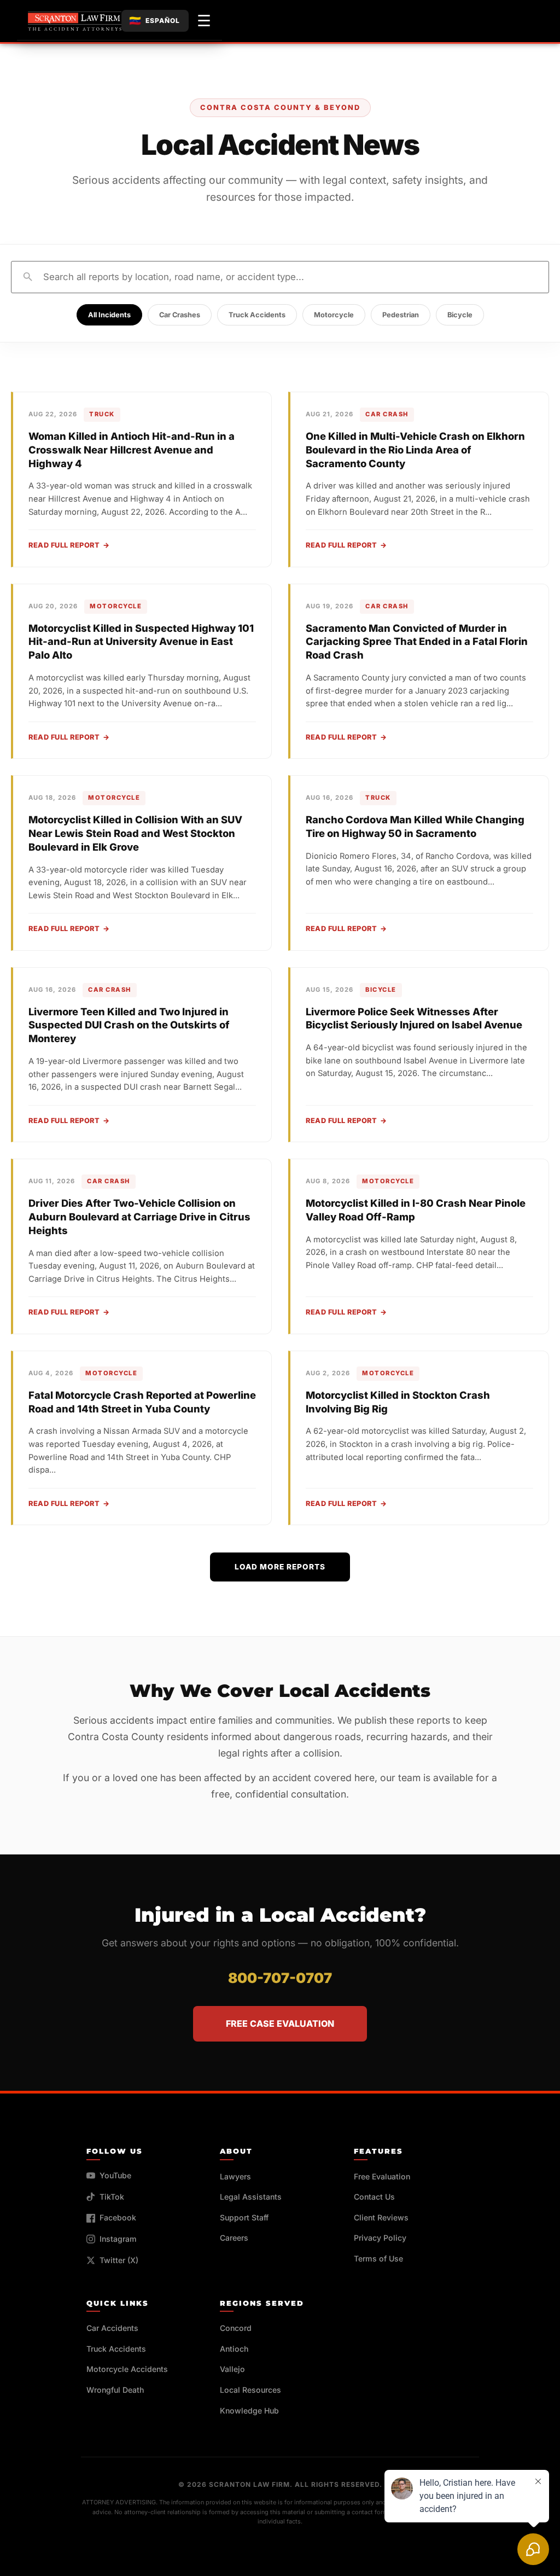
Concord (236, 2328)
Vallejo (232, 2369)
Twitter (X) (119, 2260)
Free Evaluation (382, 2176)
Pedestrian (401, 315)
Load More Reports (280, 1567)
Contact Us (374, 2197)
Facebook (118, 2217)
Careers (234, 2238)
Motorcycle (334, 315)
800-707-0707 (280, 1978)
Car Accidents (112, 2328)
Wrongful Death (115, 2390)
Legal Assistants (251, 2197)
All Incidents (109, 315)
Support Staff (244, 2217)
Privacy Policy (380, 2238)
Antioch (234, 2349)
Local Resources (250, 2390)
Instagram (118, 2239)
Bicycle (460, 315)
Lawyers (235, 2176)
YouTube (115, 2175)
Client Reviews (381, 2217)
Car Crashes (180, 315)
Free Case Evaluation (280, 2023)
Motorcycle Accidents (127, 2369)
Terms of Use (378, 2258)
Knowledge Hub (249, 2411)
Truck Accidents (257, 315)
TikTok (112, 2197)
